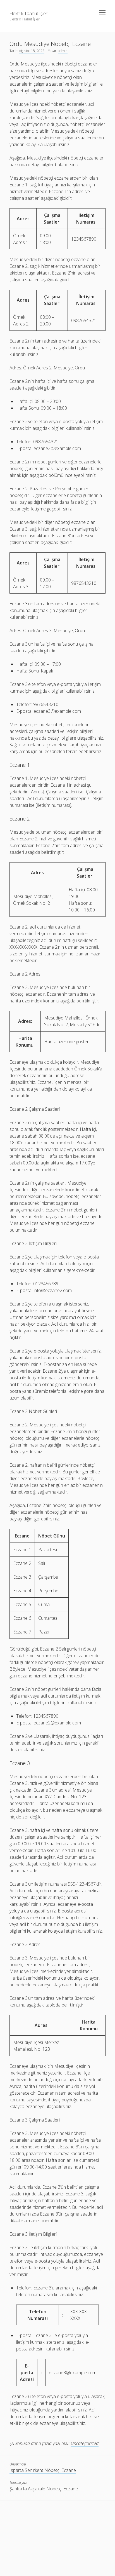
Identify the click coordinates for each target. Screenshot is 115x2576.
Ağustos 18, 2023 (32, 51)
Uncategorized (85, 2443)
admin (63, 51)
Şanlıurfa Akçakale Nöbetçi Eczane (44, 2489)
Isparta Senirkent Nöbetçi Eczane (43, 2470)
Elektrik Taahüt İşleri (29, 13)
